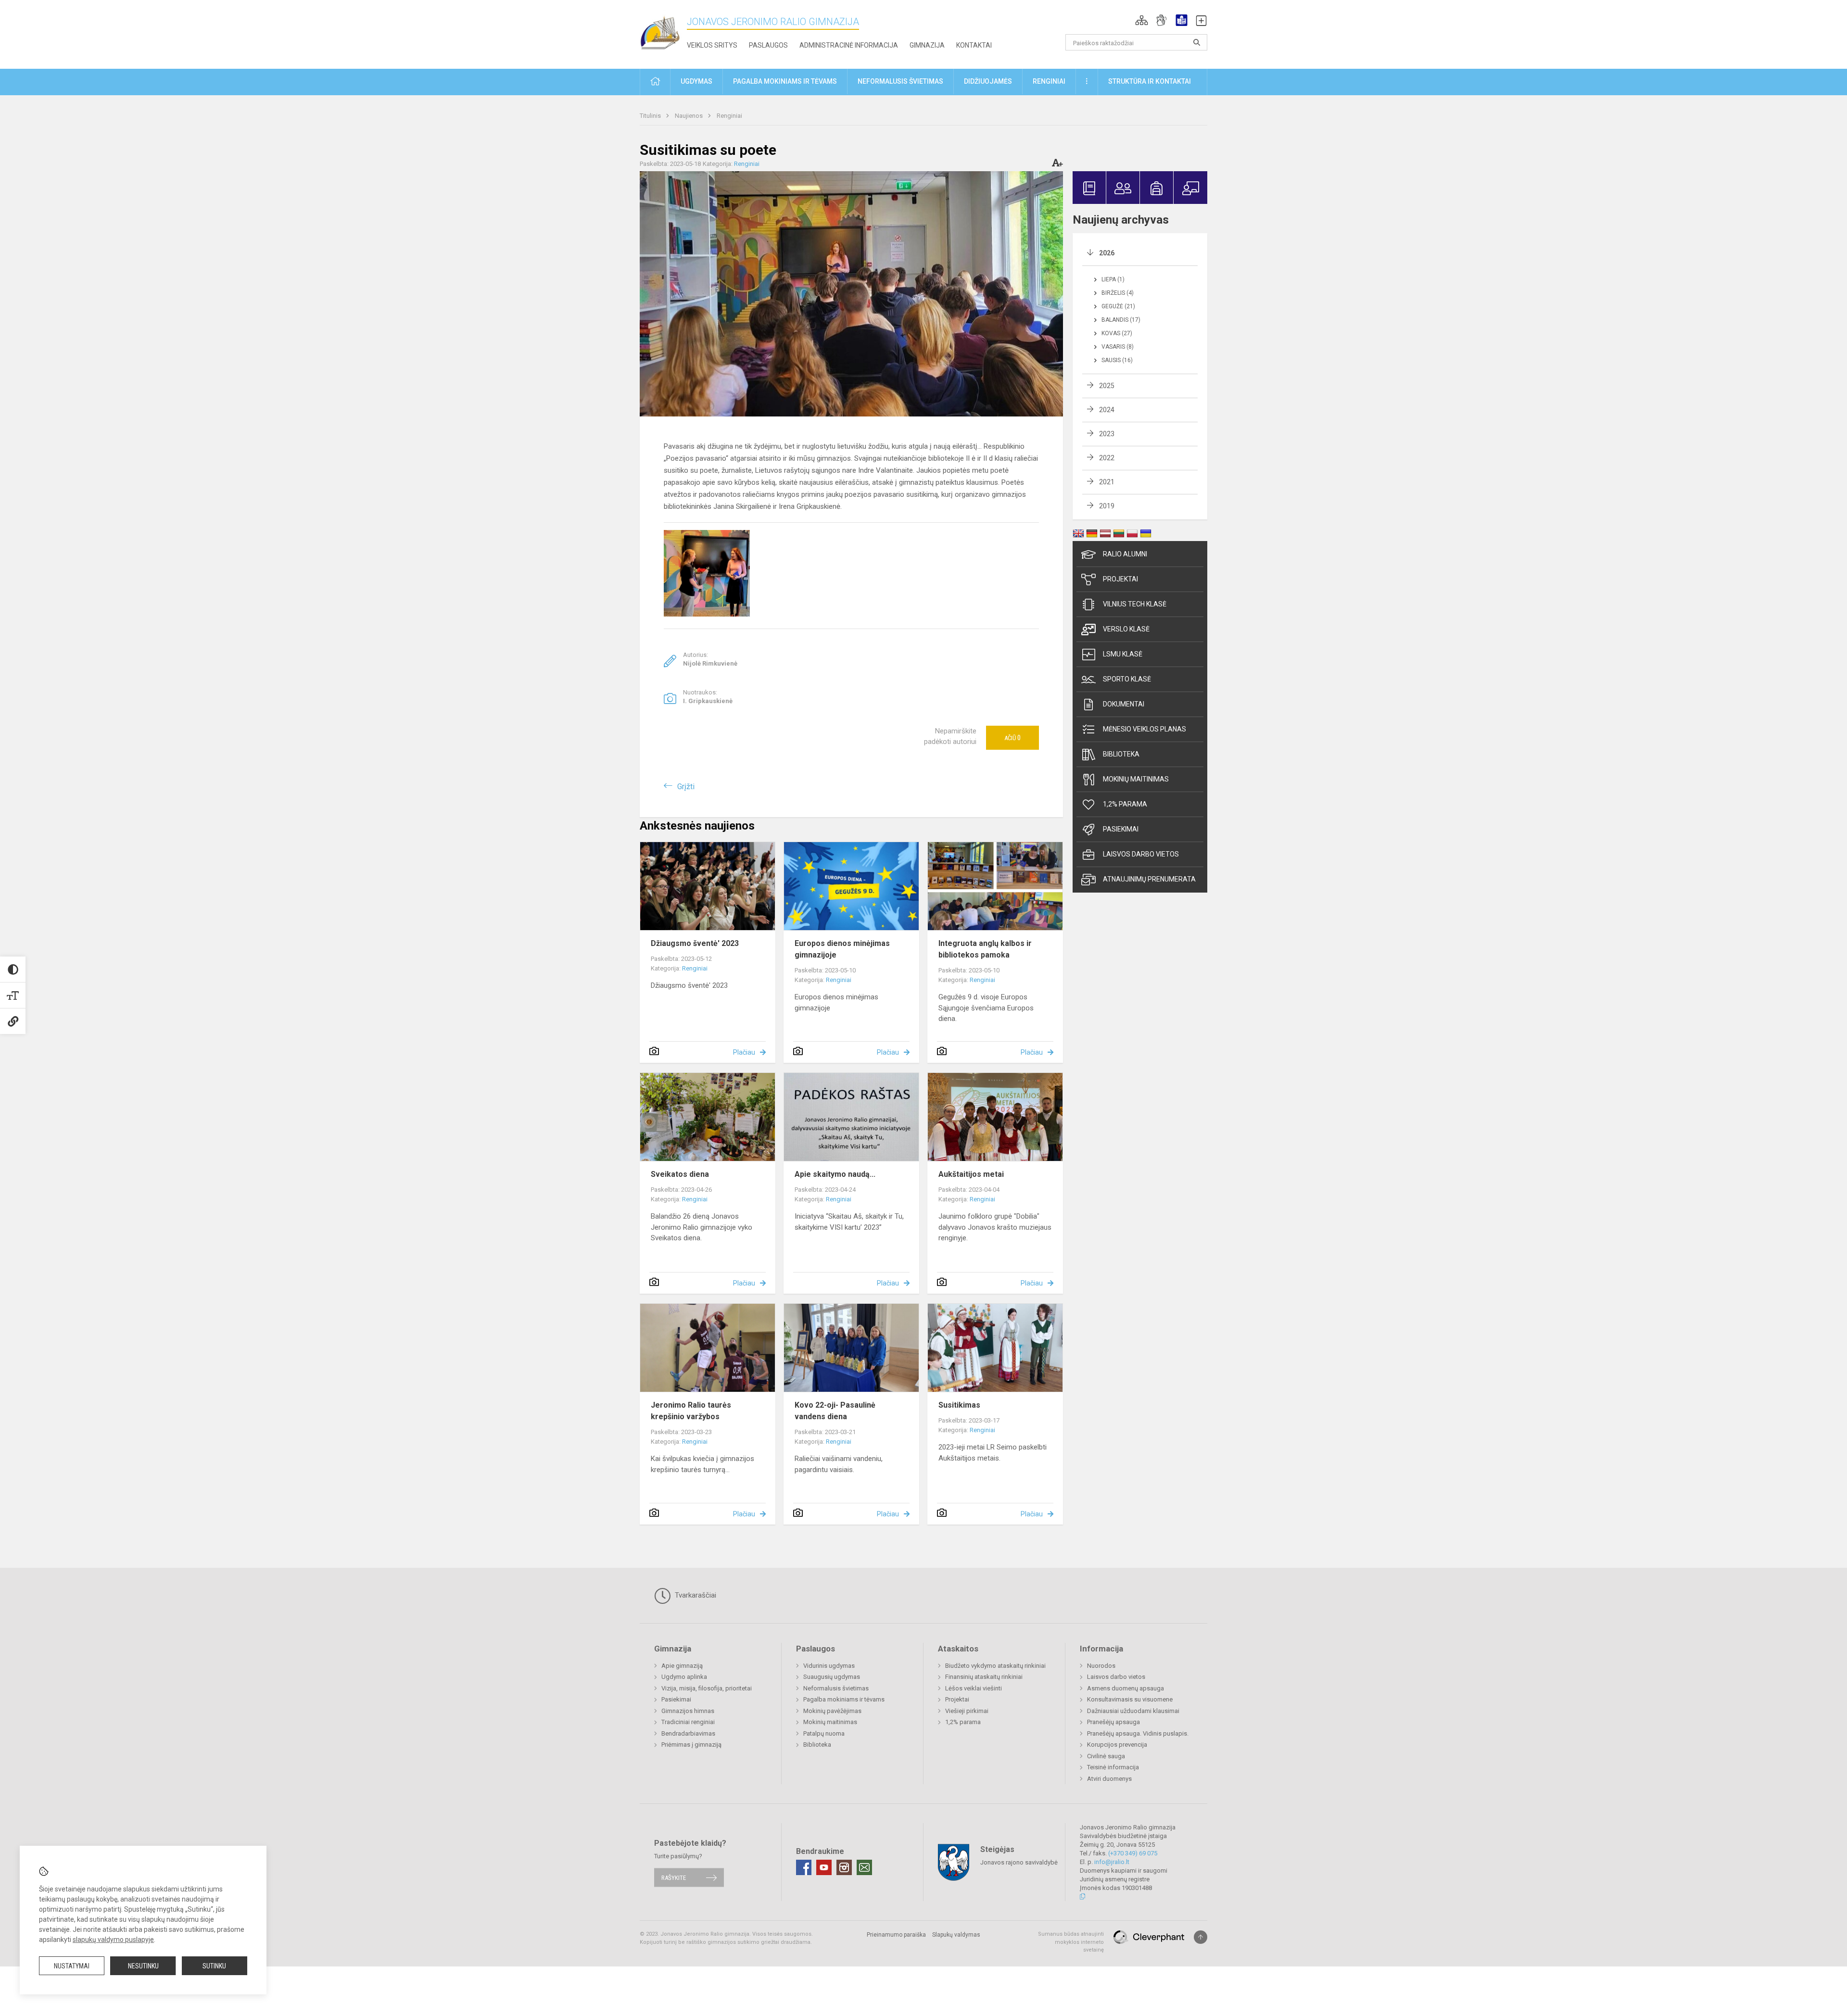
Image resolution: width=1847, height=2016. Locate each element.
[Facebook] (804, 1867)
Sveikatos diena (680, 1174)
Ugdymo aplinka (684, 1677)
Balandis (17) (1121, 320)
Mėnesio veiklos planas (1145, 729)
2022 (1107, 458)
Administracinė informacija (849, 45)
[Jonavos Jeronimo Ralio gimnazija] (663, 32)
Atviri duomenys (1109, 1779)
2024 (1107, 410)
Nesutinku (143, 1966)
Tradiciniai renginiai (688, 1722)
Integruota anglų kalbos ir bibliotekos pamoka (985, 949)
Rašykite (674, 1877)
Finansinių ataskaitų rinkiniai (984, 1677)
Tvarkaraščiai (695, 1595)
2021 (1107, 482)
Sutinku (214, 1966)
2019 (1107, 506)
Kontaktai (974, 45)
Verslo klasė (1126, 629)
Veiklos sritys (712, 45)
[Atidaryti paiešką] (1197, 42)
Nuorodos (1101, 1666)
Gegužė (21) (1118, 306)
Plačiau (744, 1052)
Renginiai (729, 116)
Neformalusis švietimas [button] (900, 81)
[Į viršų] (1201, 1937)
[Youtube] (824, 1867)
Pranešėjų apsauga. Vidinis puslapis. (1138, 1733)
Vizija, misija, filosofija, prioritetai (707, 1688)
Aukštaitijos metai (971, 1174)
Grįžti (686, 787)
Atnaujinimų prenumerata (1149, 879)
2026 (1107, 253)
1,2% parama (1125, 804)
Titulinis (651, 116)
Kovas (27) (1117, 333)
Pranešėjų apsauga (1113, 1722)
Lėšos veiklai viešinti (974, 1688)
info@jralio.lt (1112, 1862)
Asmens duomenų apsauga (1126, 1688)
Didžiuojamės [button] (988, 81)
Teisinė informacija (1113, 1767)
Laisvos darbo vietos (1141, 854)
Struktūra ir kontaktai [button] (1150, 81)
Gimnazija (927, 45)
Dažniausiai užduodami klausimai (1133, 1711)
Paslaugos (768, 45)
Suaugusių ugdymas (832, 1677)
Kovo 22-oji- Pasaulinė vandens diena (835, 1411)
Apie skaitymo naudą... (835, 1174)
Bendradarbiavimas (688, 1733)
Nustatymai (72, 1966)
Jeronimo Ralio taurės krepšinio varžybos (691, 1411)
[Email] (864, 1867)
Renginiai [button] (1049, 81)
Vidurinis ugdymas (829, 1666)
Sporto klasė (1127, 679)
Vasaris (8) (1118, 347)
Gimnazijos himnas (688, 1711)
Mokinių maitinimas (1136, 779)
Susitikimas (959, 1405)
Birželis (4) (1118, 293)
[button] (1142, 20)
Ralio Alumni (1125, 554)
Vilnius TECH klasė (1135, 604)
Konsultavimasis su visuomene (1130, 1699)
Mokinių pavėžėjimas (832, 1711)
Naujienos (689, 116)
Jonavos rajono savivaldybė (1019, 1862)
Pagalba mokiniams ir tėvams (844, 1699)
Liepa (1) (1113, 279)
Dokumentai (1124, 704)
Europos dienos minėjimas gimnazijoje (842, 949)
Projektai (1120, 579)
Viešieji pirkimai (967, 1711)
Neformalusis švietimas (836, 1688)
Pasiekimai (1121, 829)
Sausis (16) (1117, 360)
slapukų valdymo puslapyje (113, 1940)
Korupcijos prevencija (1117, 1745)
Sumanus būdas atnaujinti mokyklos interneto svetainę (1071, 1942)
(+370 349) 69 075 (1133, 1853)
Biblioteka (1121, 754)
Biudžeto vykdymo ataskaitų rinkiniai (995, 1666)
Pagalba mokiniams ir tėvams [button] (785, 81)
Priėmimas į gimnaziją (691, 1745)
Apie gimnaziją (682, 1666)
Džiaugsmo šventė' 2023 (695, 943)
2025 (1107, 386)
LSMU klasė (1123, 654)
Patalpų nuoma (824, 1733)
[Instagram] (844, 1867)
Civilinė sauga (1106, 1756)
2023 (1107, 434)
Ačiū (1012, 738)
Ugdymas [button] (696, 81)
